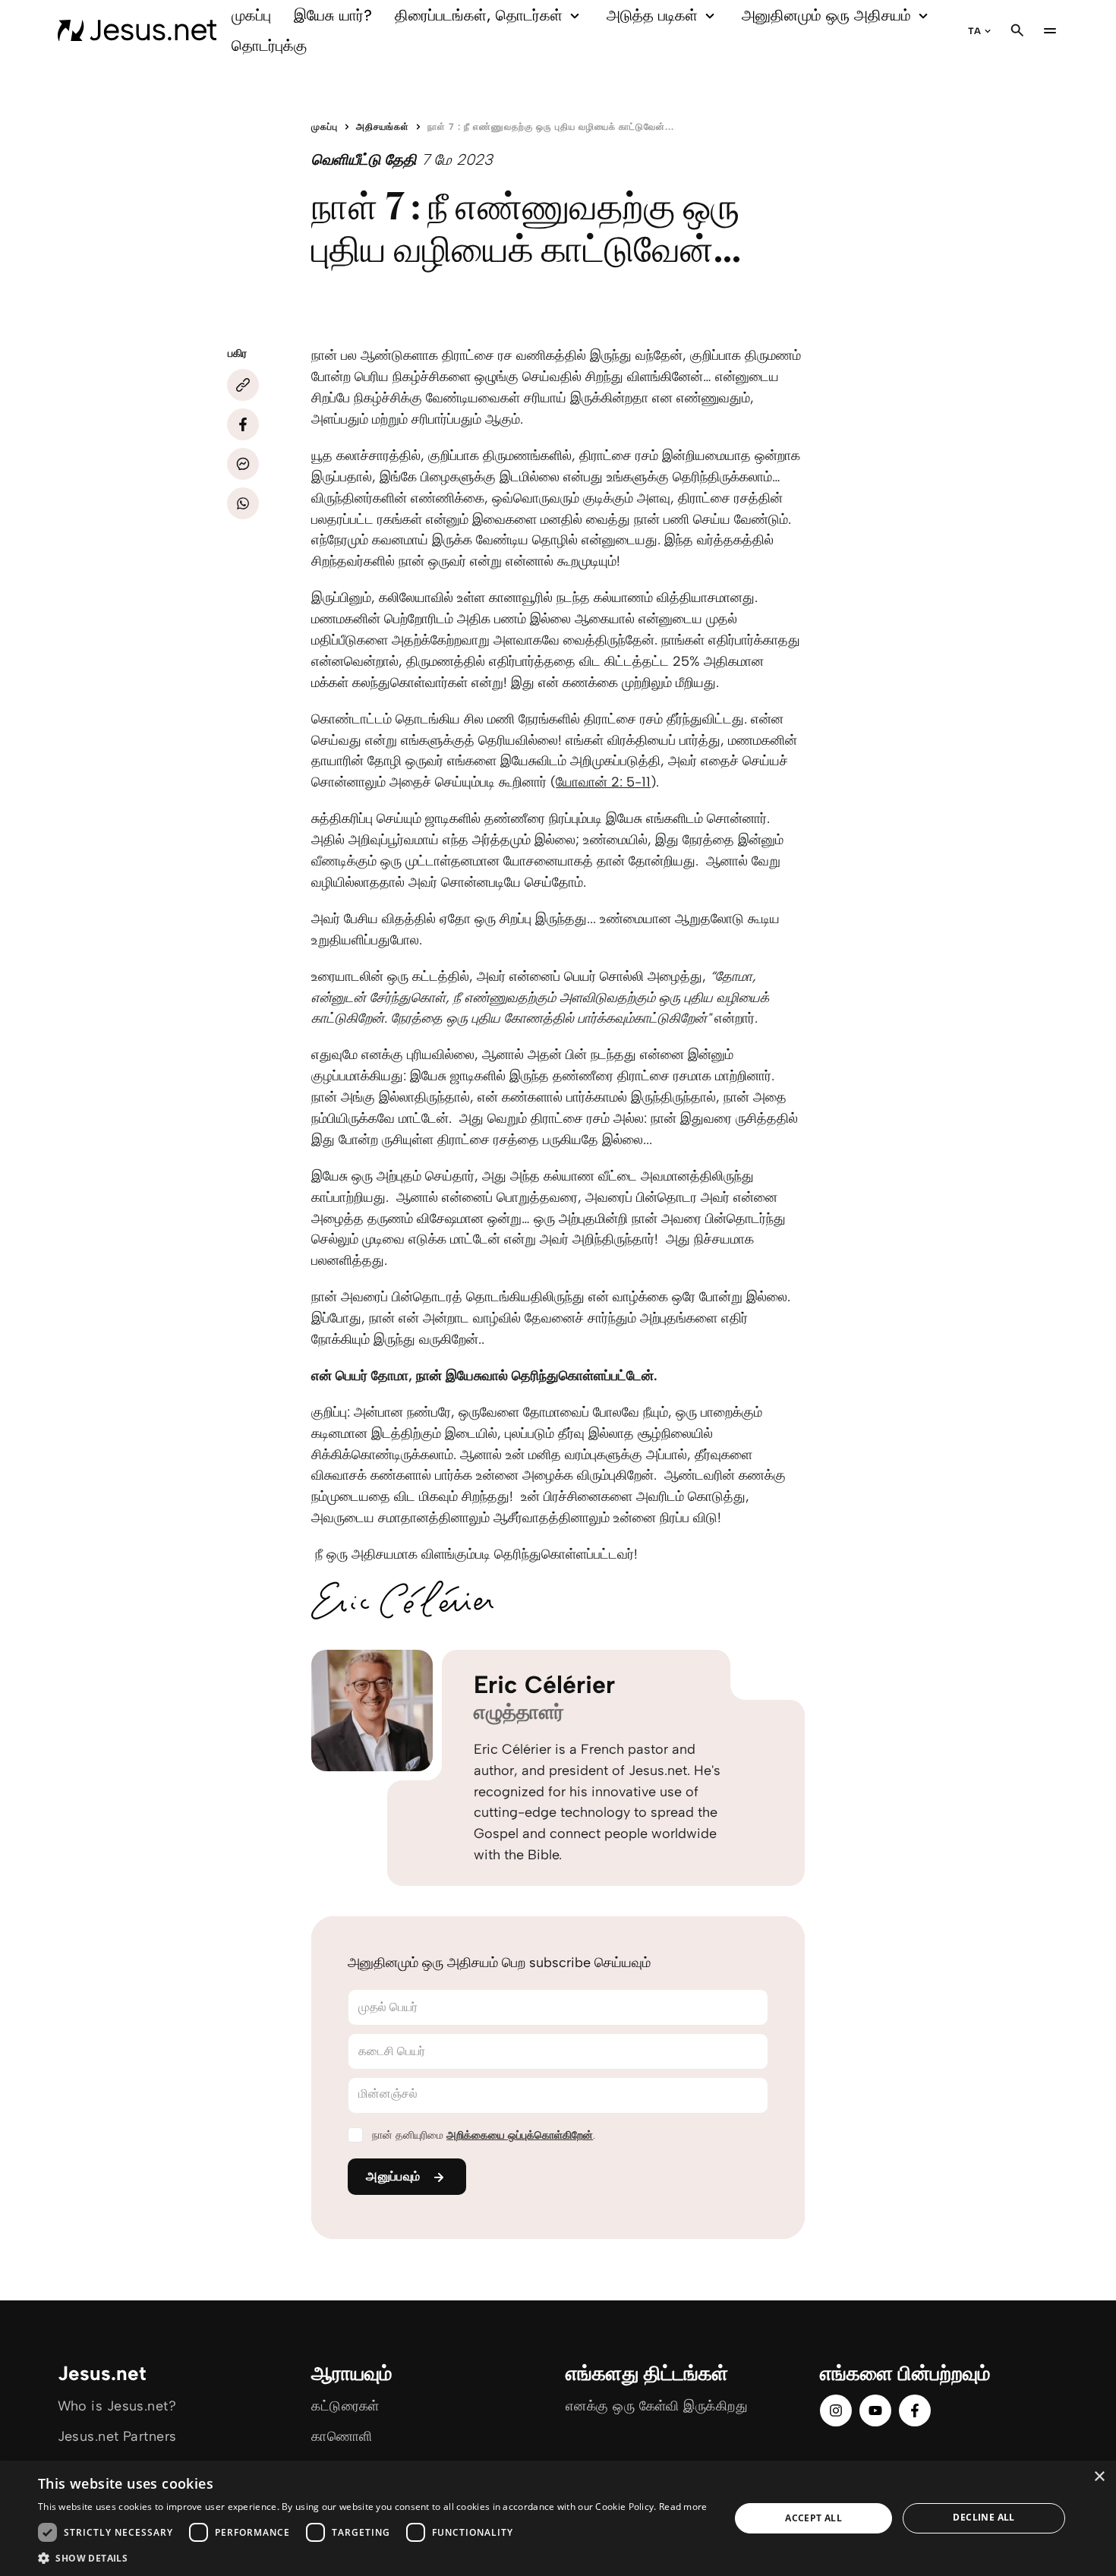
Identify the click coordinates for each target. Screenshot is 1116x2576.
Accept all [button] (813, 2518)
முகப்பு (251, 15)
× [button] (1099, 2477)
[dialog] (558, 2518)
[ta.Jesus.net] (137, 30)
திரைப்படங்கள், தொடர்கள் (479, 15)
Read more (683, 2507)
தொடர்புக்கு (269, 46)
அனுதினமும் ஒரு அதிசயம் (826, 15)
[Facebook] (243, 424)
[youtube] (875, 2410)
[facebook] (915, 2410)
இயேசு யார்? (333, 15)
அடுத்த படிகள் (652, 15)
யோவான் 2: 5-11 (603, 782)
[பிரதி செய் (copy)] (243, 385)
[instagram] (836, 2410)
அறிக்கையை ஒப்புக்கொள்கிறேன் (520, 2135)
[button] (373, 2557)
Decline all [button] (984, 2517)
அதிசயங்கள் (383, 127)
